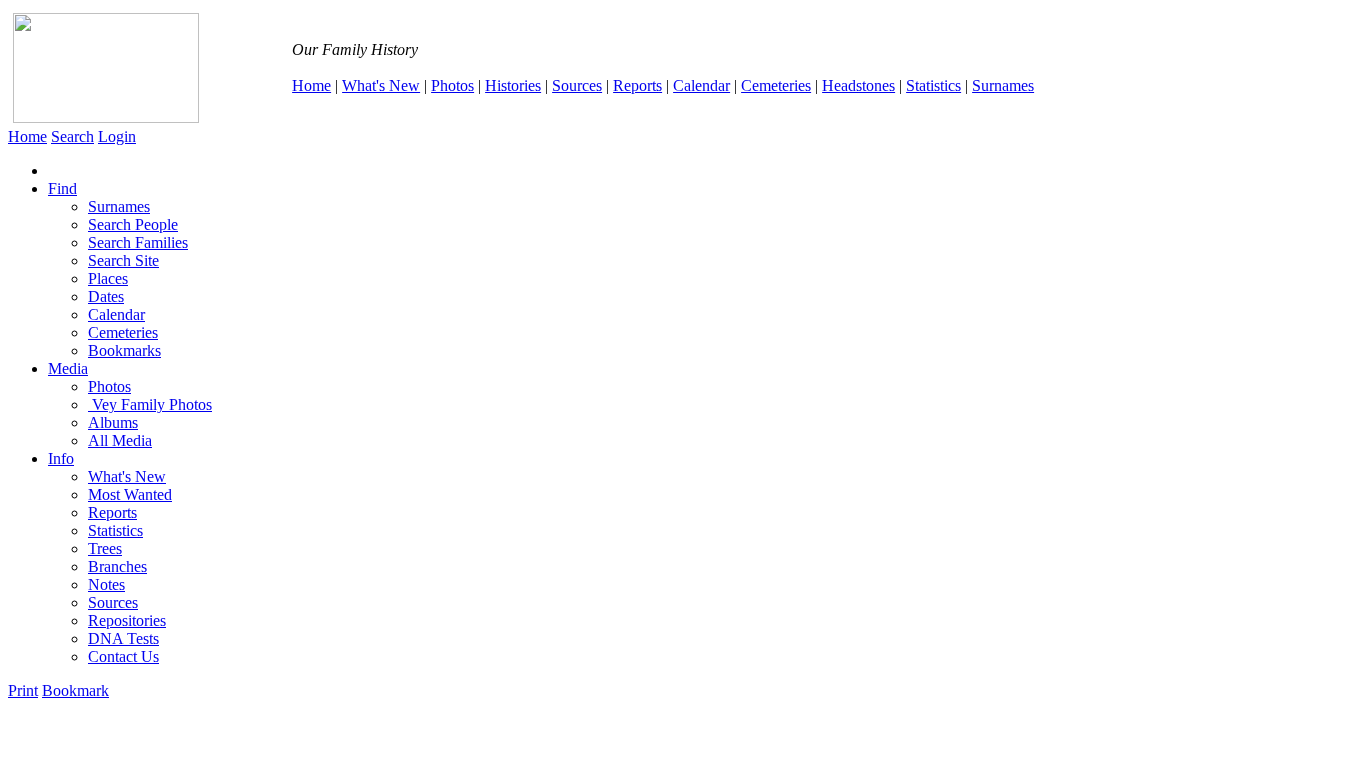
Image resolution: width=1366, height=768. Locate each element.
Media (68, 368)
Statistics (933, 85)
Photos (452, 85)
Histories (513, 85)
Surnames (1003, 85)
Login (117, 136)
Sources (577, 85)
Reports (637, 85)
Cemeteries (776, 85)
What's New (381, 85)
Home (311, 85)
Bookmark (75, 690)
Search (72, 136)
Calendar (701, 85)
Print (23, 690)
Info (61, 458)
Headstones (858, 85)
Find (62, 188)
